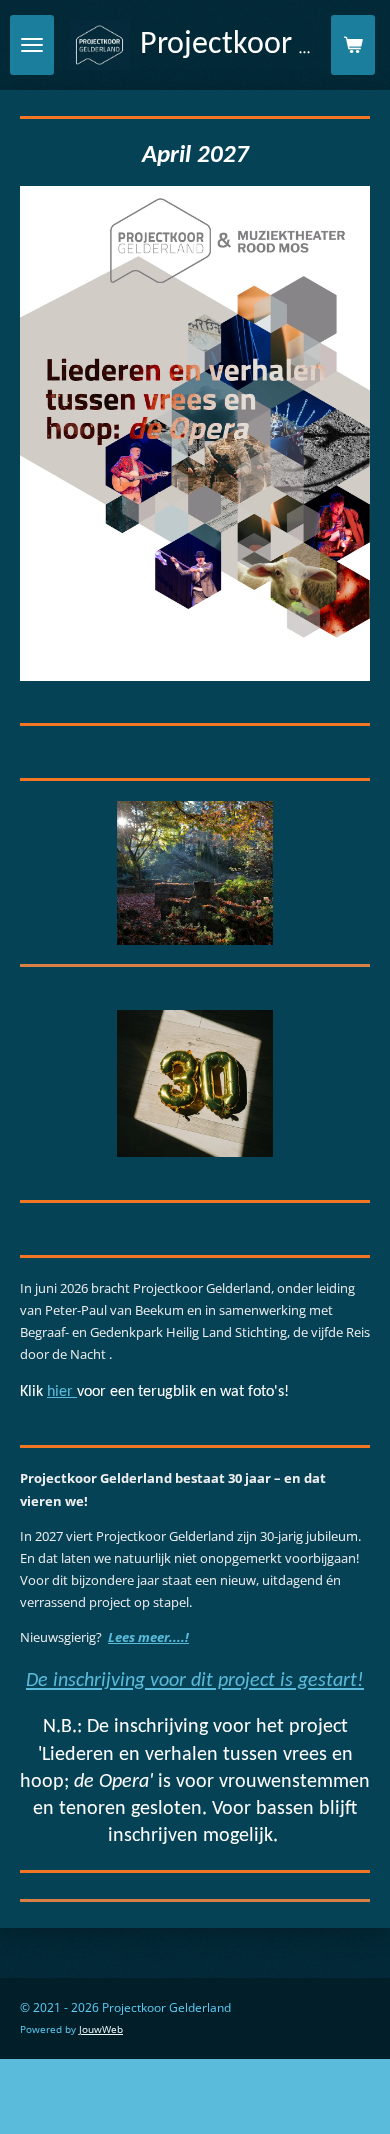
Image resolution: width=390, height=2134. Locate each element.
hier (62, 1392)
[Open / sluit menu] (32, 45)
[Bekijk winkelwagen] (353, 45)
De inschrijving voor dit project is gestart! (195, 1681)
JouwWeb (101, 2029)
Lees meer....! (148, 1637)
